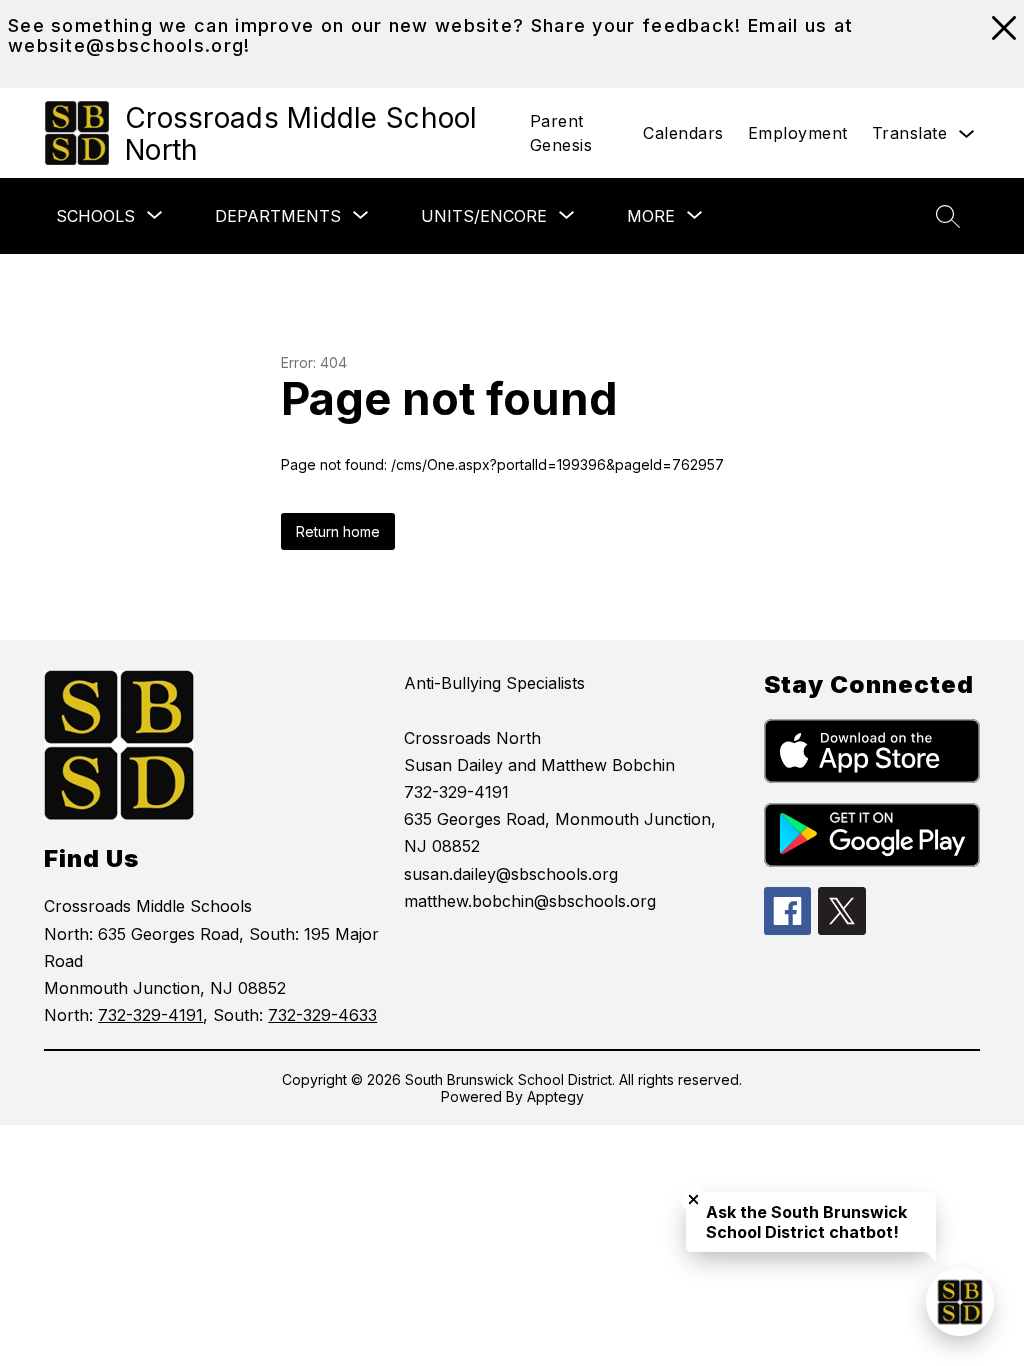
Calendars (683, 133)
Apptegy (555, 1096)
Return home (338, 531)
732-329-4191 (150, 1015)
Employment (798, 133)
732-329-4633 (322, 1015)
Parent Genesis (561, 133)
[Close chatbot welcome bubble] (693, 1199)
